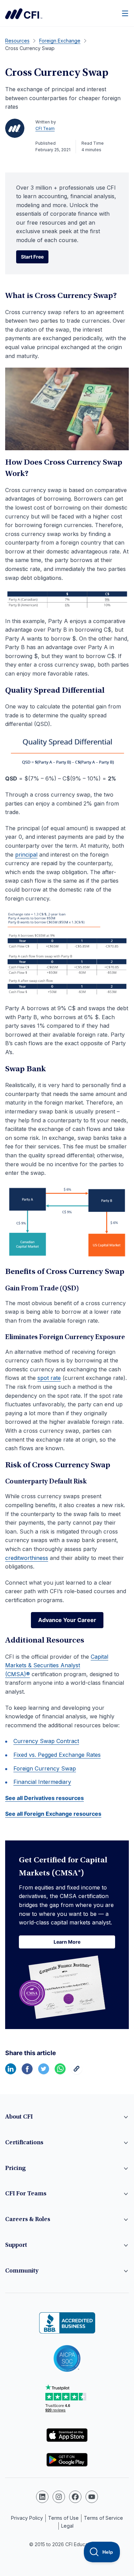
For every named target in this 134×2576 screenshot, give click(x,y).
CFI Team (45, 128)
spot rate (49, 1378)
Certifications (24, 2143)
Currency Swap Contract (46, 1741)
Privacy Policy (27, 2518)
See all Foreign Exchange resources (53, 1814)
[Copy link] (77, 2072)
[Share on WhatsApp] (60, 2072)
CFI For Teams (26, 2194)
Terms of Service (103, 2518)
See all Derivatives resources (44, 1798)
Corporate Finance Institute (24, 14)
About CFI (19, 2117)
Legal (67, 2526)
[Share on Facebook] (27, 2072)
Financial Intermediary (42, 1782)
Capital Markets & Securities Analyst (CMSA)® (57, 1665)
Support (16, 2245)
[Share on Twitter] (44, 2072)
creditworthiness (27, 1558)
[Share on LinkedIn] (11, 2072)
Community (22, 2271)
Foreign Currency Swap (45, 1768)
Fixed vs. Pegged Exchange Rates (57, 1755)
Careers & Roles (28, 2220)
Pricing (15, 2169)
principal (26, 855)
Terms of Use (63, 2518)
